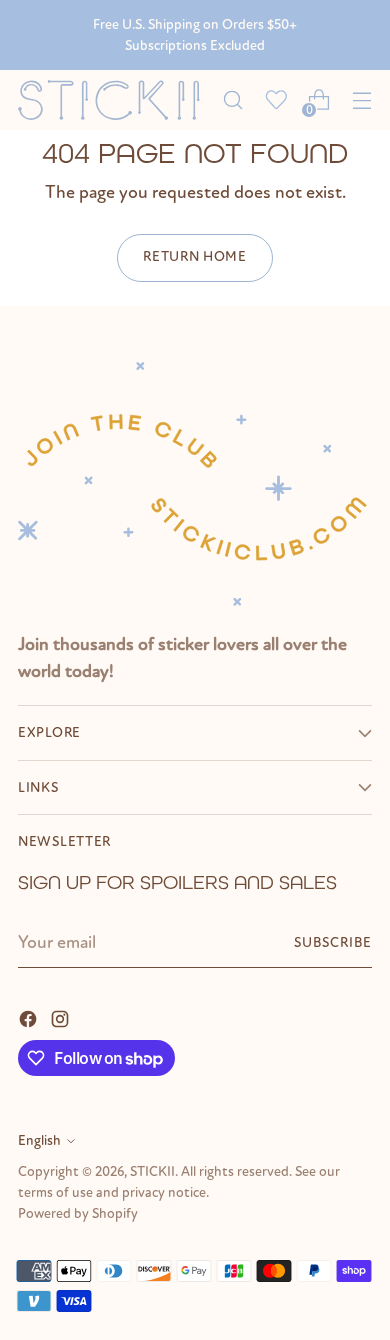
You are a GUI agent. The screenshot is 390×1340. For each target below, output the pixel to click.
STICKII (152, 1171)
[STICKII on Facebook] (30, 1017)
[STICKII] (114, 100)
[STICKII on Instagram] (62, 1017)
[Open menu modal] (361, 100)
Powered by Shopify (78, 1213)
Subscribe (333, 942)
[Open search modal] (232, 100)
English (39, 1140)
